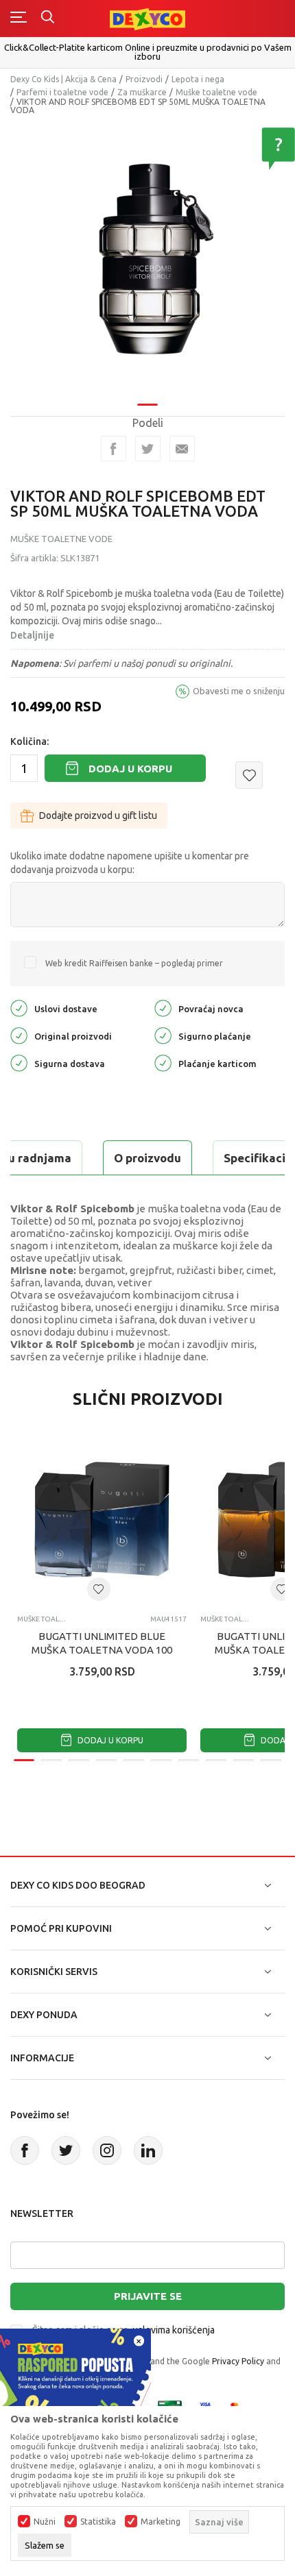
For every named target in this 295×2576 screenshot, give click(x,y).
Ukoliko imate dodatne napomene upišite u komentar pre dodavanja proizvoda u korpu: (130, 863)
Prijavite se (148, 2296)
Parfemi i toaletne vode (62, 92)
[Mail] (182, 449)
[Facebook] (114, 449)
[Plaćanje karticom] (163, 1063)
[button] (249, 775)
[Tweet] (148, 449)
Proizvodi (144, 79)
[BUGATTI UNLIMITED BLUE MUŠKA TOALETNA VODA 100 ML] (102, 1520)
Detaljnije (32, 635)
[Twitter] (66, 2150)
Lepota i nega (198, 79)
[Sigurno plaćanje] (163, 1035)
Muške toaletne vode (216, 92)
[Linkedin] (148, 2150)
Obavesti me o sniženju (239, 691)
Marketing (161, 2522)
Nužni (45, 2522)
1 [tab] (147, 405)
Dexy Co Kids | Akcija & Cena (63, 79)
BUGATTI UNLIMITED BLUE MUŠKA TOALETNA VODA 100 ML (102, 1650)
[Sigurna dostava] (19, 1063)
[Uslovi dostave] (19, 1008)
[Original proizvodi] (19, 1035)
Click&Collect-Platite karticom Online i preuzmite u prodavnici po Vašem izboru (148, 52)
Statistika (98, 2522)
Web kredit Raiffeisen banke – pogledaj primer (134, 963)
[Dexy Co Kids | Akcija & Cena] (147, 18)
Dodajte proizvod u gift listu (98, 815)
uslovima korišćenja (174, 2330)
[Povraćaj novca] (163, 1008)
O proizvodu (147, 1158)
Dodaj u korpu (130, 769)
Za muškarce (142, 92)
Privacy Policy (238, 2361)
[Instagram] (107, 2150)
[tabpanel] (147, 260)
